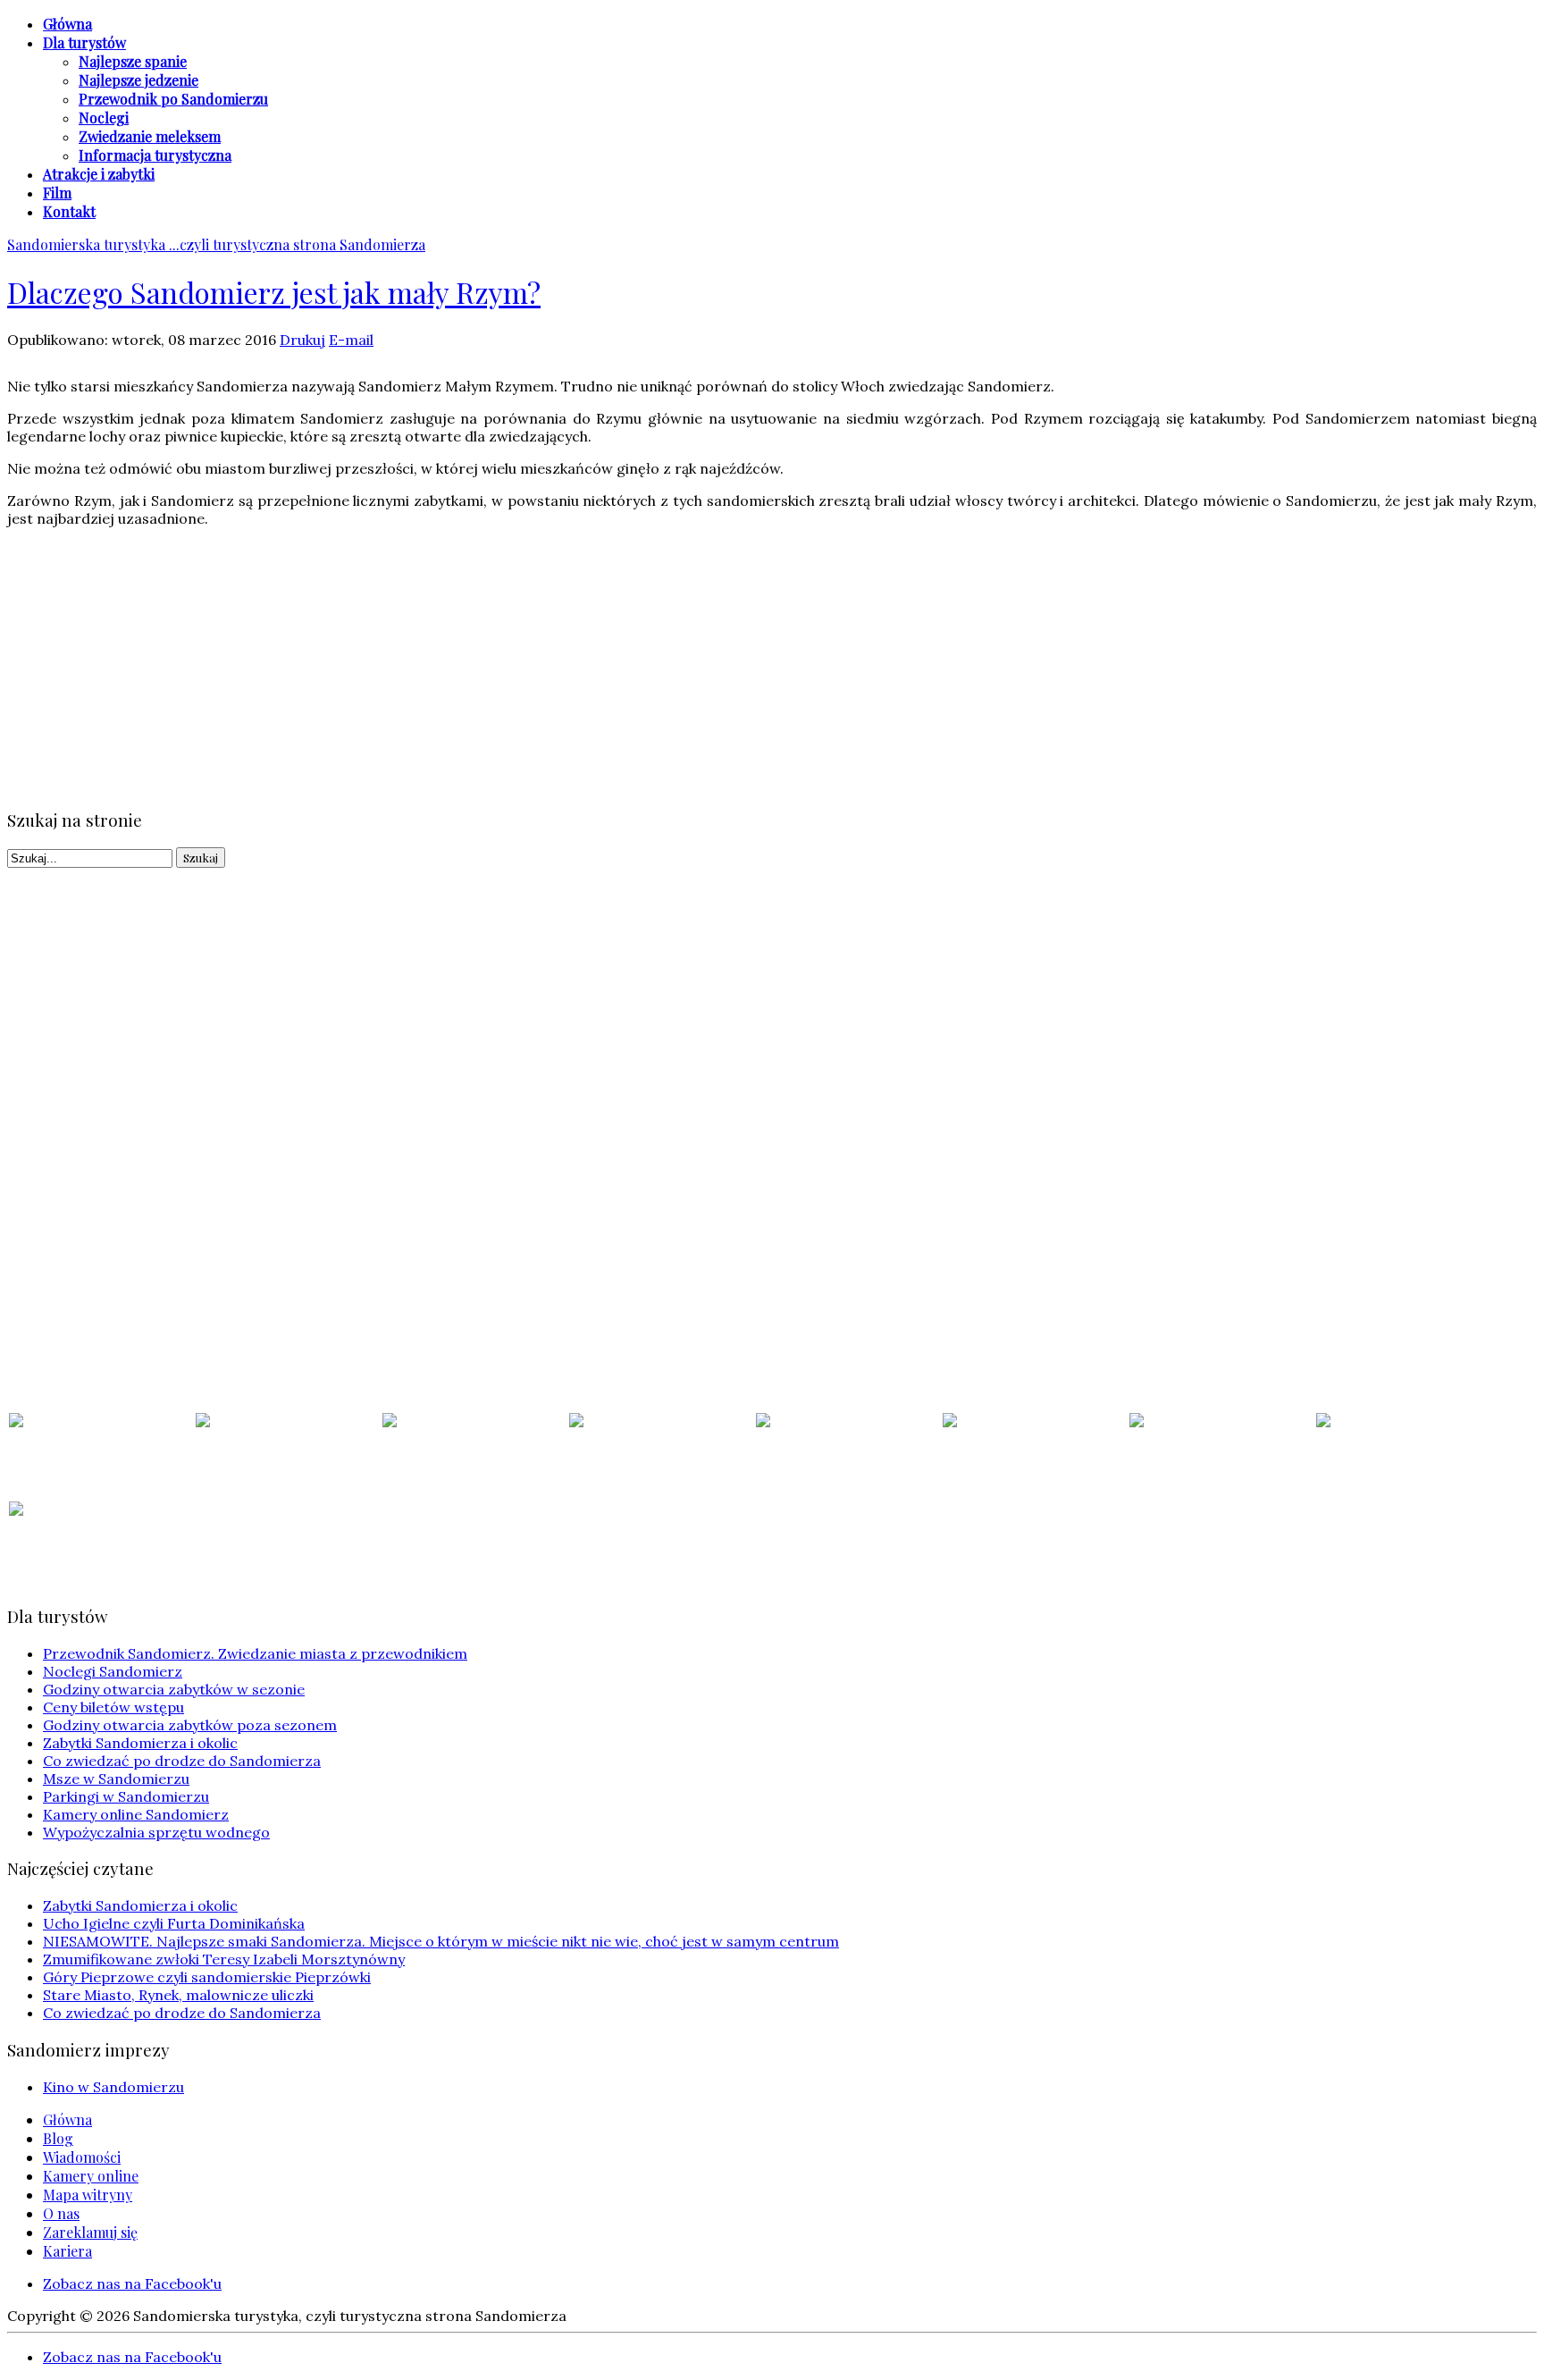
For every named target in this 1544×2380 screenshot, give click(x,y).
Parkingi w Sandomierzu (126, 1796)
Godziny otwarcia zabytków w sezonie (174, 1689)
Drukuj (302, 340)
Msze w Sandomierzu (116, 1779)
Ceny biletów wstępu (113, 1707)
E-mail (351, 340)
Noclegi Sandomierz (113, 1671)
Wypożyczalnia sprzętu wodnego (156, 1832)
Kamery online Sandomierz (136, 1814)
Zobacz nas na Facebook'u (132, 2283)
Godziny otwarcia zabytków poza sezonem (190, 1725)
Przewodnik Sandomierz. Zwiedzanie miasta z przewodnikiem (255, 1653)
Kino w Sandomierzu (113, 2087)
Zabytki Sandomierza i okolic (140, 1743)
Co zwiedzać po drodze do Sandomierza (182, 1761)
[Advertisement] (543, 667)
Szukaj (201, 858)
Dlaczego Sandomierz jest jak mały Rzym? (274, 292)
